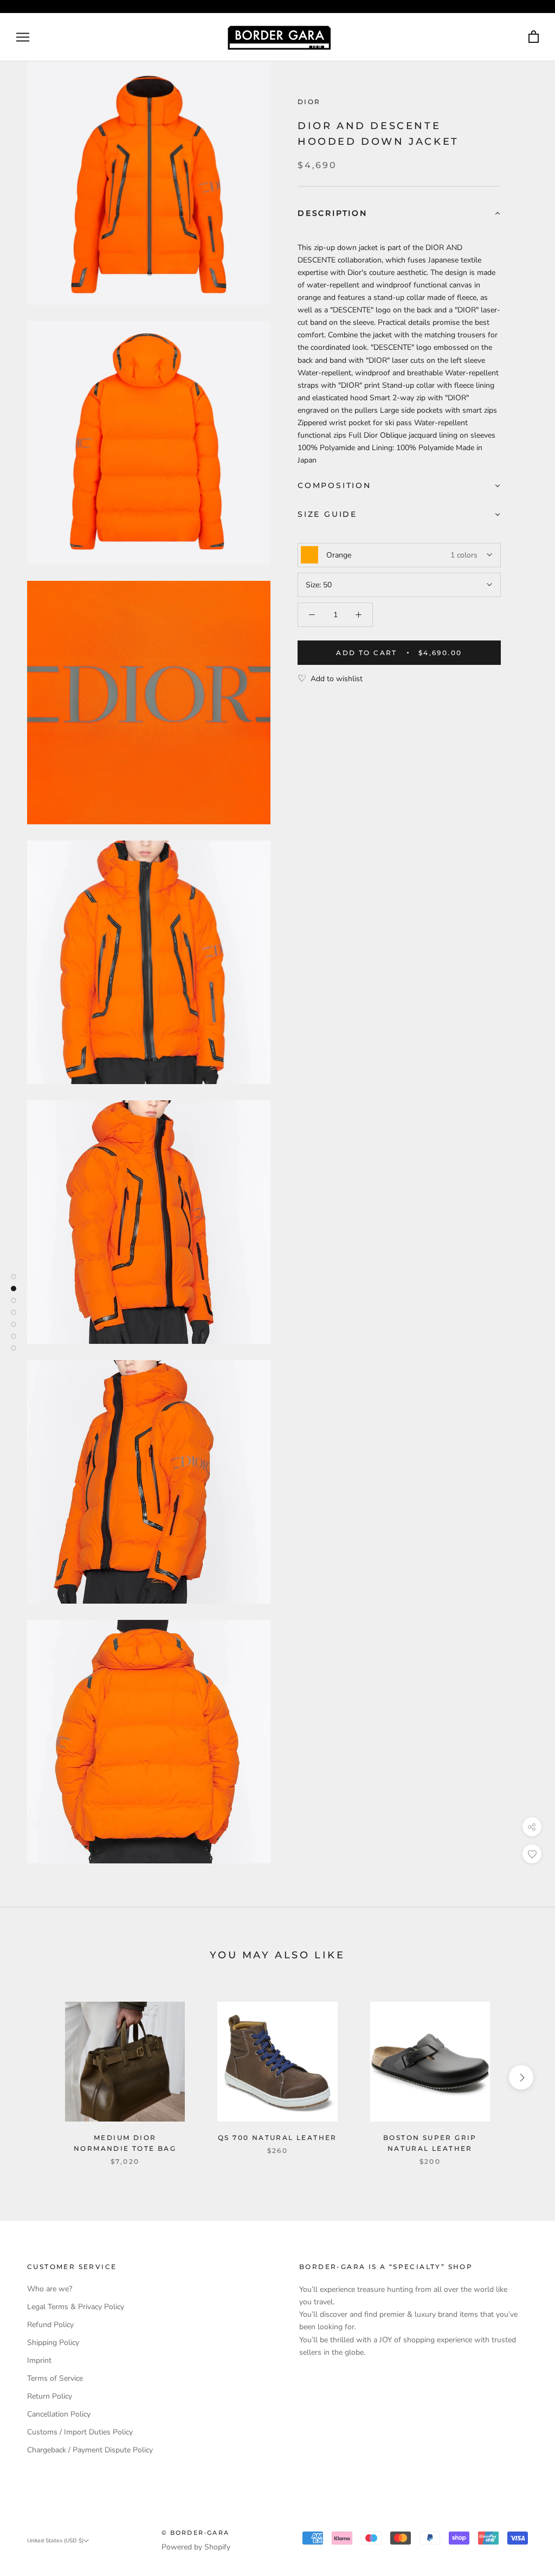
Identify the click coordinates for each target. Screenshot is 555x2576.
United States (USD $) (55, 2541)
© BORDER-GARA (196, 2533)
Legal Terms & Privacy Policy (76, 2307)
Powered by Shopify (196, 2547)
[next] (521, 2077)
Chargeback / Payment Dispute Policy (90, 2450)
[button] (399, 214)
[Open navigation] (23, 37)
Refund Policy (50, 2325)
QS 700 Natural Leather (277, 2138)
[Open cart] (534, 37)
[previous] (34, 2077)
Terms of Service (55, 2378)
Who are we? (50, 2289)
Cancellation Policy (59, 2414)
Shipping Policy (53, 2343)
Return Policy (50, 2396)
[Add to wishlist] (532, 1854)
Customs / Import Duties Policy (80, 2432)
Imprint (39, 2360)
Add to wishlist (337, 679)
